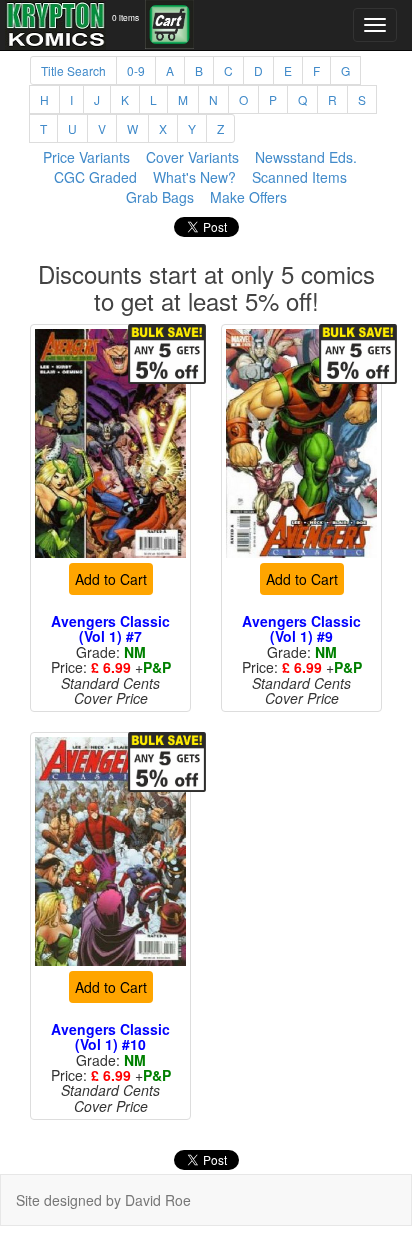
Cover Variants (192, 157)
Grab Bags (160, 197)
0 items (125, 17)
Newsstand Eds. (306, 157)
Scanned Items (299, 177)
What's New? (194, 177)
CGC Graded (95, 177)
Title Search (73, 70)
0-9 (136, 70)
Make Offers (248, 197)
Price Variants (86, 157)
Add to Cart (111, 579)
